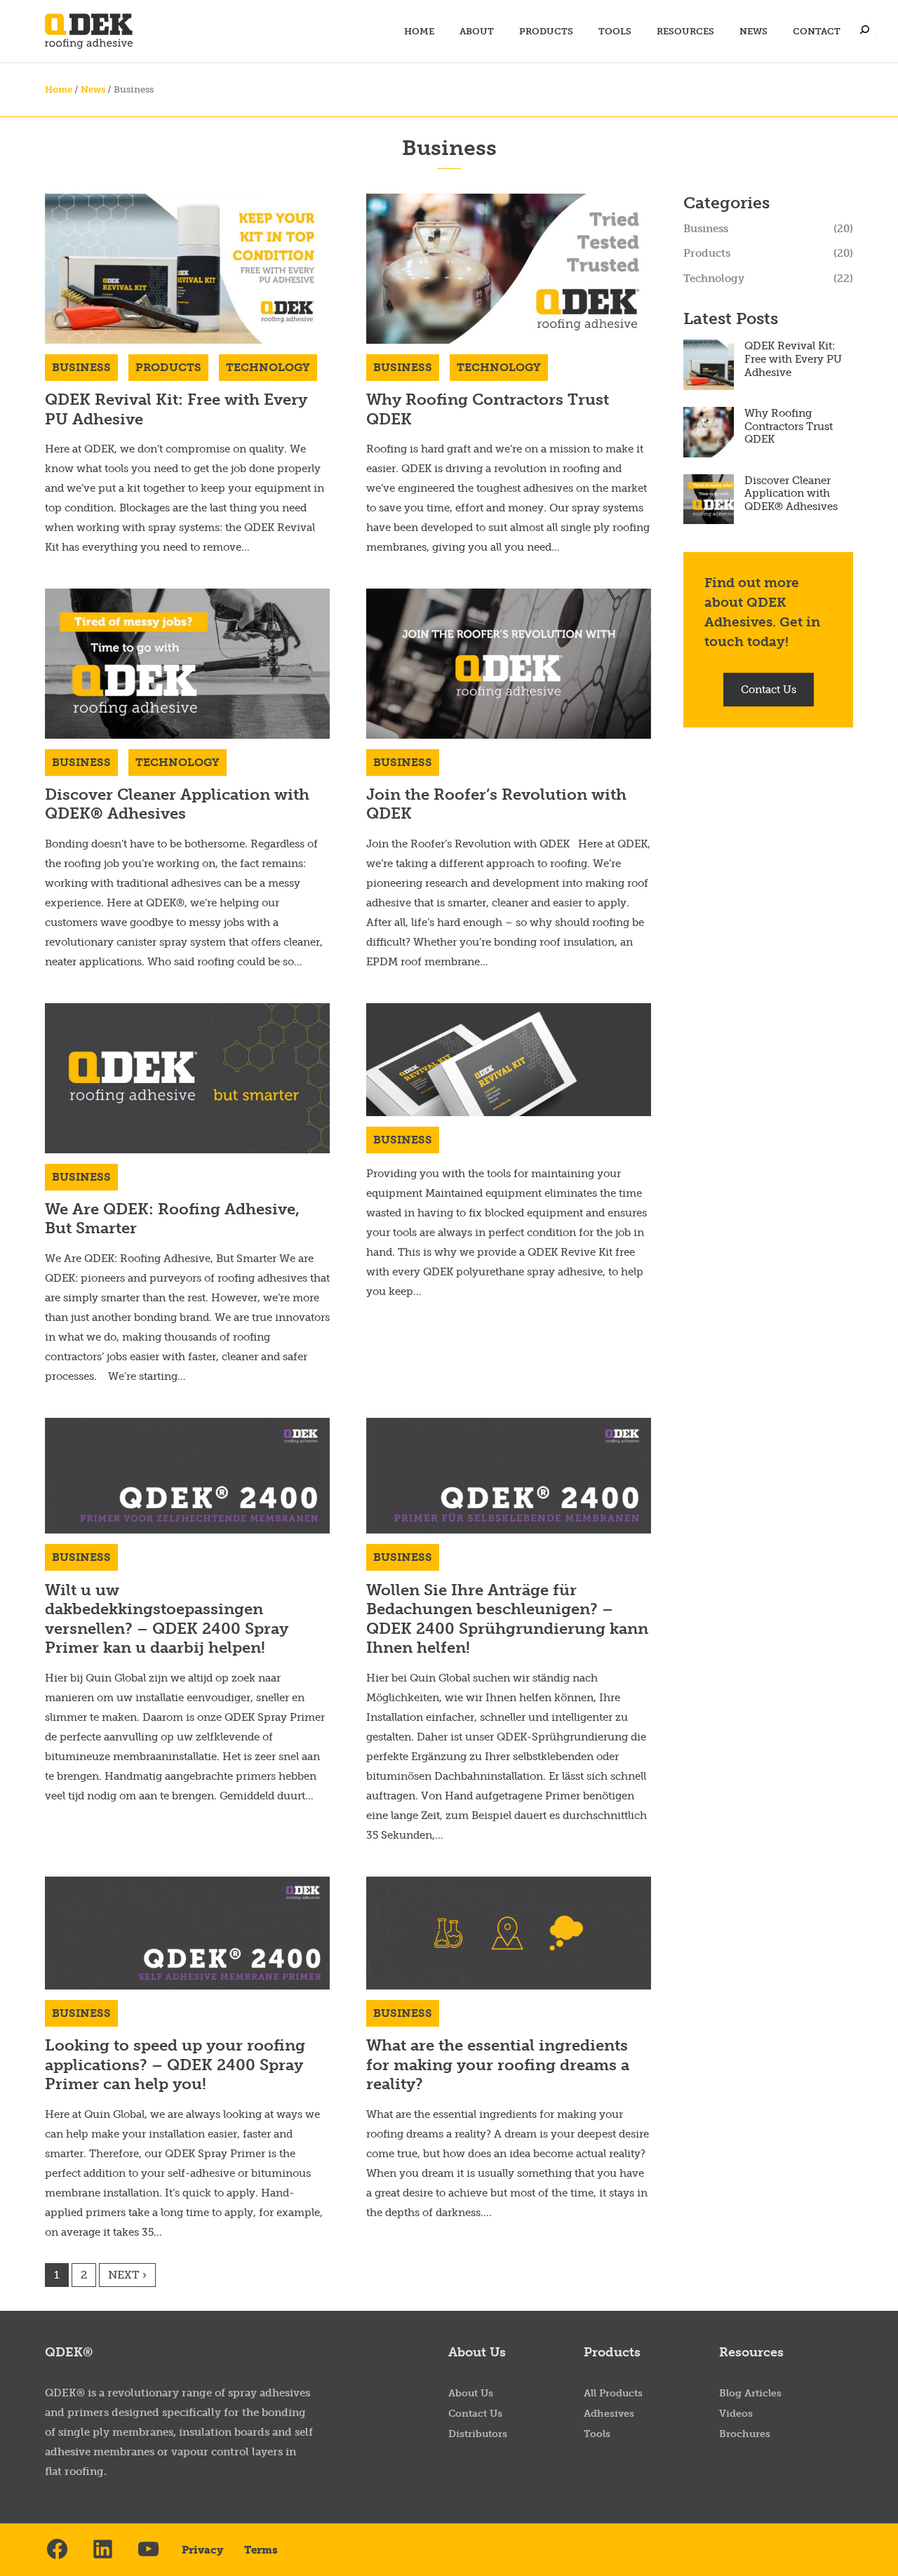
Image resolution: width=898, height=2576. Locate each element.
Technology (268, 367)
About (477, 31)
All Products (613, 2393)
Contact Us (769, 690)
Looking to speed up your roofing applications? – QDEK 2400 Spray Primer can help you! (175, 2065)
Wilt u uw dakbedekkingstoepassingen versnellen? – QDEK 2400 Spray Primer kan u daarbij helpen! (167, 1619)
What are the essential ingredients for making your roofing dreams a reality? (498, 2065)
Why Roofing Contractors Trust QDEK (789, 427)
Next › (127, 2275)
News (753, 31)
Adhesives (609, 2414)
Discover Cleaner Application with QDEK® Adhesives (177, 804)
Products (546, 31)
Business (81, 367)
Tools (615, 31)
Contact (817, 31)
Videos (736, 2414)
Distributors (478, 2434)
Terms (261, 2550)
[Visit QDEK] (89, 31)
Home (419, 31)
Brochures (745, 2434)
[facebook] (57, 2550)
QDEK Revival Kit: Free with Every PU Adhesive (793, 359)
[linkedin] (103, 2550)
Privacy (202, 2550)
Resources (685, 31)
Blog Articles (750, 2393)
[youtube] (148, 2550)
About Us (471, 2393)
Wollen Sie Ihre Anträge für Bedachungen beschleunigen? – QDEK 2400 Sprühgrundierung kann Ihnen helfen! (507, 1619)
